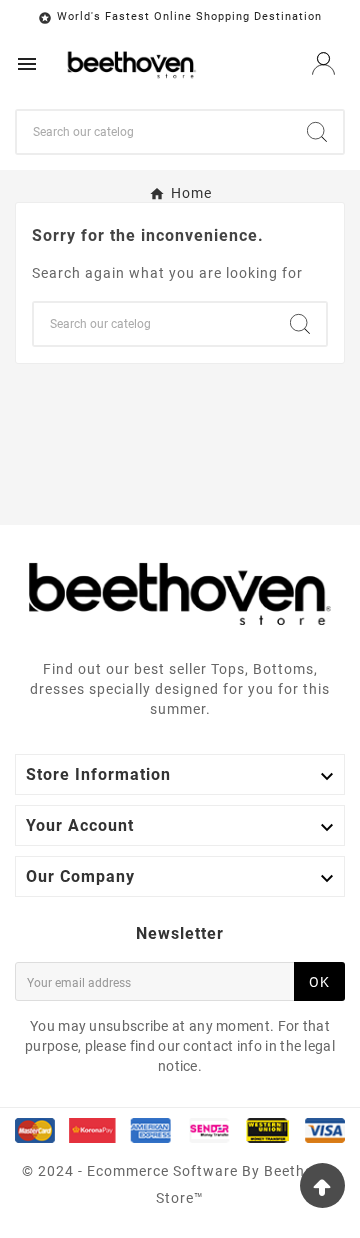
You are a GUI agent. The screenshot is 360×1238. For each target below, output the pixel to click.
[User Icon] (323, 63)
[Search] (317, 132)
